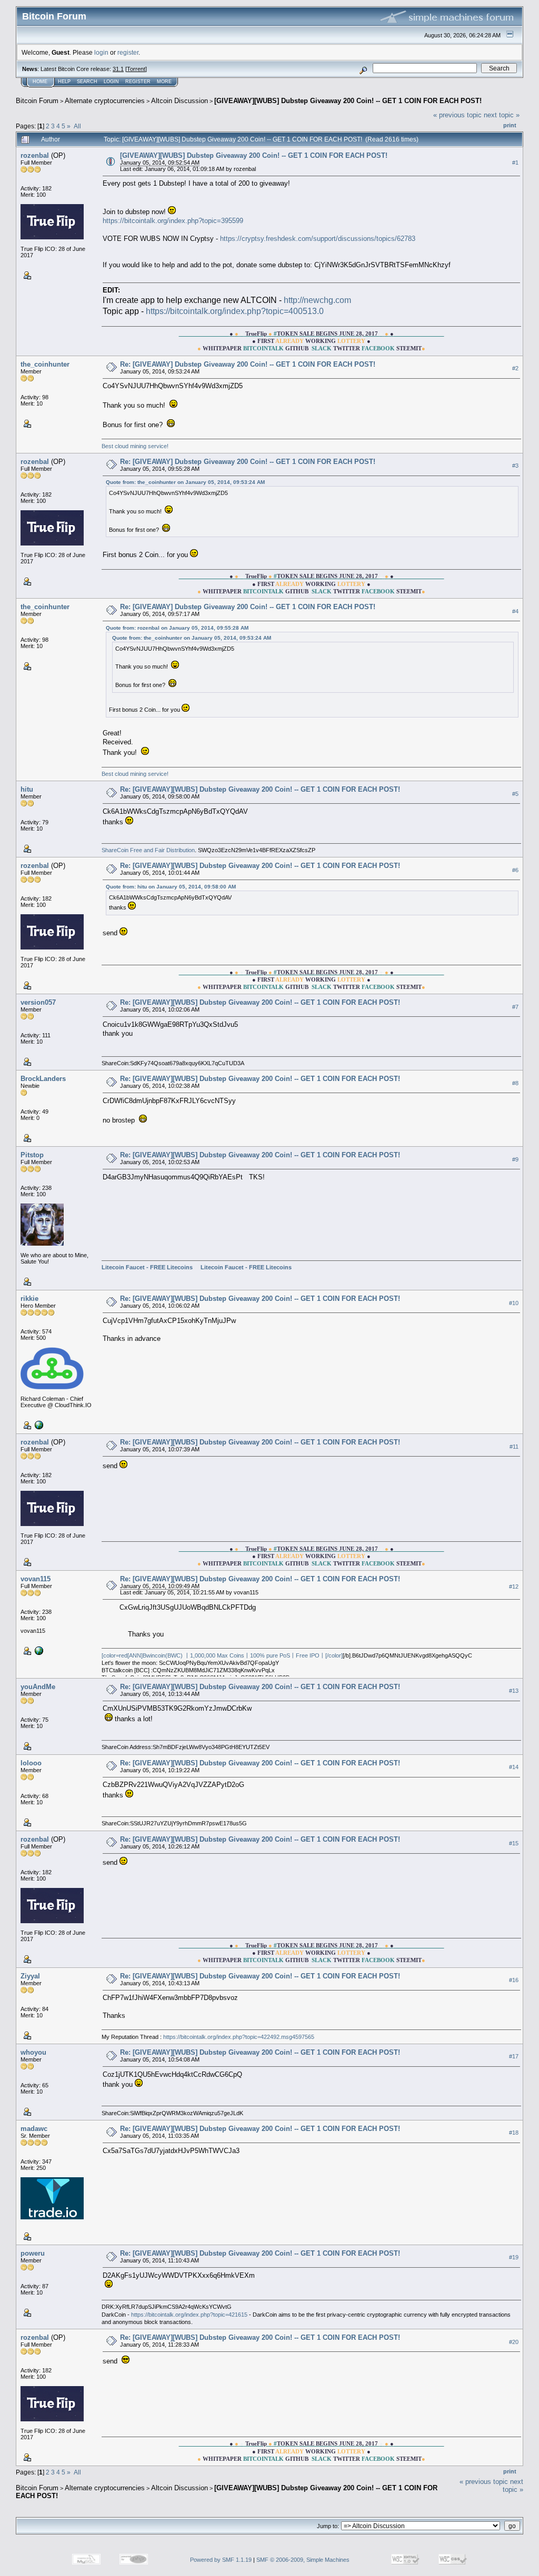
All (77, 126)
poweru (33, 2253)
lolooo (31, 1763)
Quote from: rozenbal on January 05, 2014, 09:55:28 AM (177, 628)
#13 (514, 1691)
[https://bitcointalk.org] (38, 1650)
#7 (515, 1007)
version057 (38, 1002)
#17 (514, 2057)
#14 (514, 1767)
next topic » (502, 115)
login (101, 52)
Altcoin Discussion (179, 101)
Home (40, 82)
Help (64, 82)
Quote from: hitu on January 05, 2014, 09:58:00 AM (171, 887)
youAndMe (38, 1687)
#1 (515, 163)
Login (111, 82)
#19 (514, 2258)
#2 (515, 368)
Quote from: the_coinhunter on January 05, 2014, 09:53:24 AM (185, 482)
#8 (515, 1083)
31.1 (118, 69)
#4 (515, 611)
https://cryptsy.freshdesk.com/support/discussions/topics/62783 (318, 239)
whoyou (33, 2052)
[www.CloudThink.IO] (38, 1425)
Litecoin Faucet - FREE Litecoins (147, 1267)
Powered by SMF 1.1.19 (221, 2560)
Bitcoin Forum (37, 101)
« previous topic (457, 115)
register (128, 52)
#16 (514, 1980)
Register (138, 82)
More (164, 82)
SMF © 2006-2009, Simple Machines (303, 2560)
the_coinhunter (45, 364)
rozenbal (35, 155)
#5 (515, 794)
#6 (515, 870)
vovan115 (36, 1579)
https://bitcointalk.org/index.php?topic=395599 (173, 221)
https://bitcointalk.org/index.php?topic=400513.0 (235, 311)
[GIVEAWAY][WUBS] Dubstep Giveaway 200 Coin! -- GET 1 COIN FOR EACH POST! (348, 101)
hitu (27, 789)
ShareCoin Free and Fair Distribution (148, 850)
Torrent (136, 69)
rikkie (29, 1299)
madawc (34, 2129)
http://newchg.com (317, 300)
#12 (514, 1587)
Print (510, 125)
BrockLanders (43, 1079)
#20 (514, 2342)
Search (87, 82)
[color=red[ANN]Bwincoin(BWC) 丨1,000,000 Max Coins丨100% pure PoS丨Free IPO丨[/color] (222, 1655)
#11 (514, 1447)
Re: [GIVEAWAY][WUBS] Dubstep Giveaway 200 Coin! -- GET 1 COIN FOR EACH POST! (260, 789)
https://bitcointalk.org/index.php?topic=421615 (189, 2315)
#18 (514, 2133)
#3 (515, 466)
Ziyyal (30, 1976)
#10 (514, 1303)
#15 (514, 1843)
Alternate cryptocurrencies (105, 101)
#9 (515, 1159)
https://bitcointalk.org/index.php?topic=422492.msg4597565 (239, 2037)
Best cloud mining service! (135, 446)
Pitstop (32, 1155)
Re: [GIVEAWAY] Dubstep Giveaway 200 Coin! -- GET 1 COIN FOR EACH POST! (248, 364)
